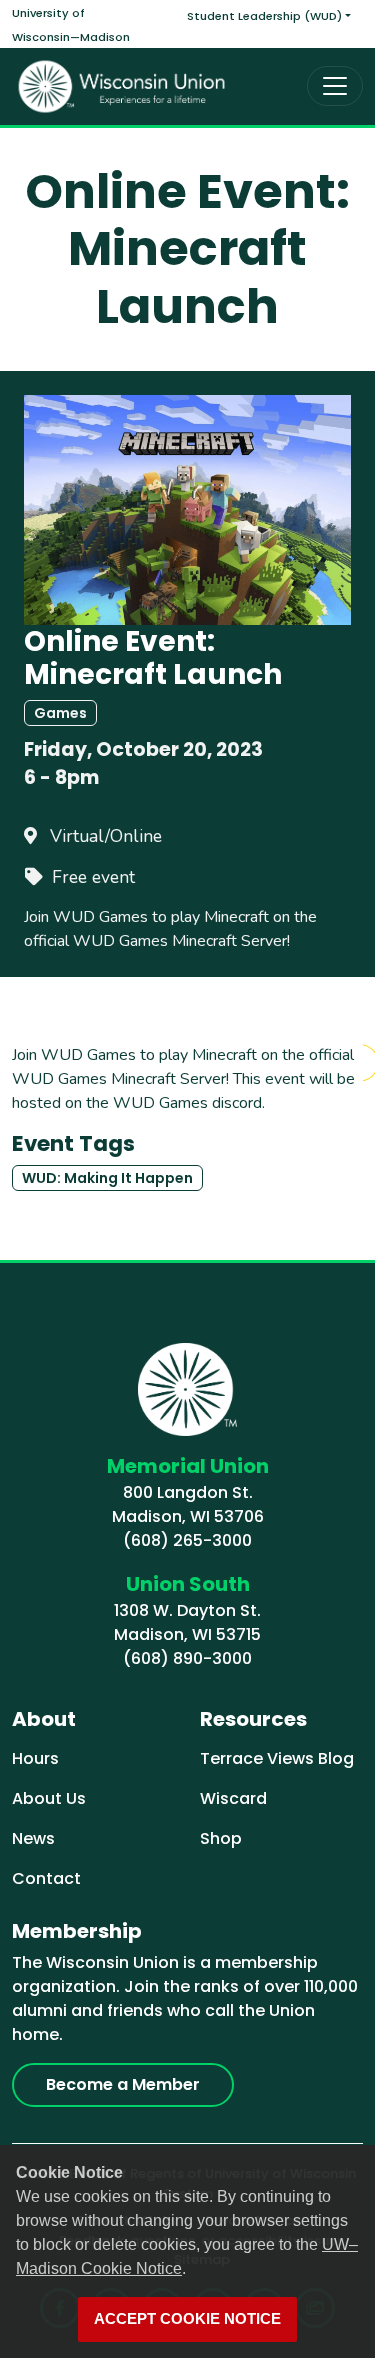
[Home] (122, 86)
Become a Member (123, 2084)
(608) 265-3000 (187, 1540)
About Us (49, 1798)
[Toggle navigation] (335, 86)
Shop (221, 1838)
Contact (46, 1878)
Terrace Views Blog (277, 1758)
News (33, 1838)
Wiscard (233, 1798)
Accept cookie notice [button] (187, 2319)
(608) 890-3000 (187, 1658)
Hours (35, 1758)
